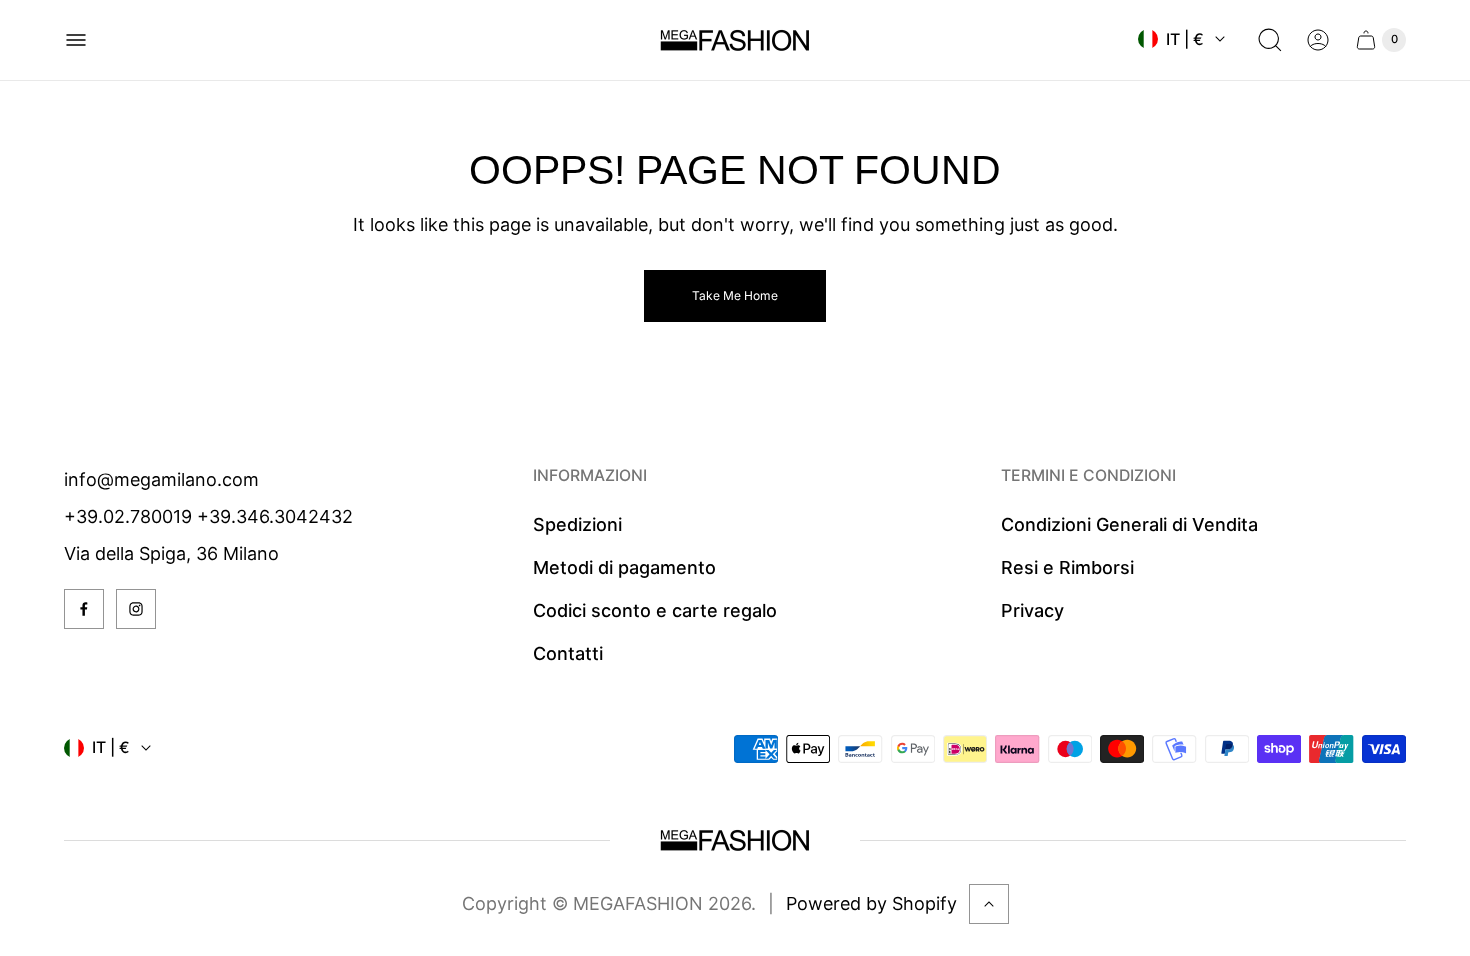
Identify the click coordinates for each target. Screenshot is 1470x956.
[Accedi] (1318, 40)
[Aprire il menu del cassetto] (76, 40)
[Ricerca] (1270, 40)
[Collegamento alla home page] (735, 840)
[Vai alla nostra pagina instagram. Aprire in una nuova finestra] (136, 609)
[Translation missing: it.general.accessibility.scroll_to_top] (989, 904)
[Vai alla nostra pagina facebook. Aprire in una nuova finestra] (84, 609)
